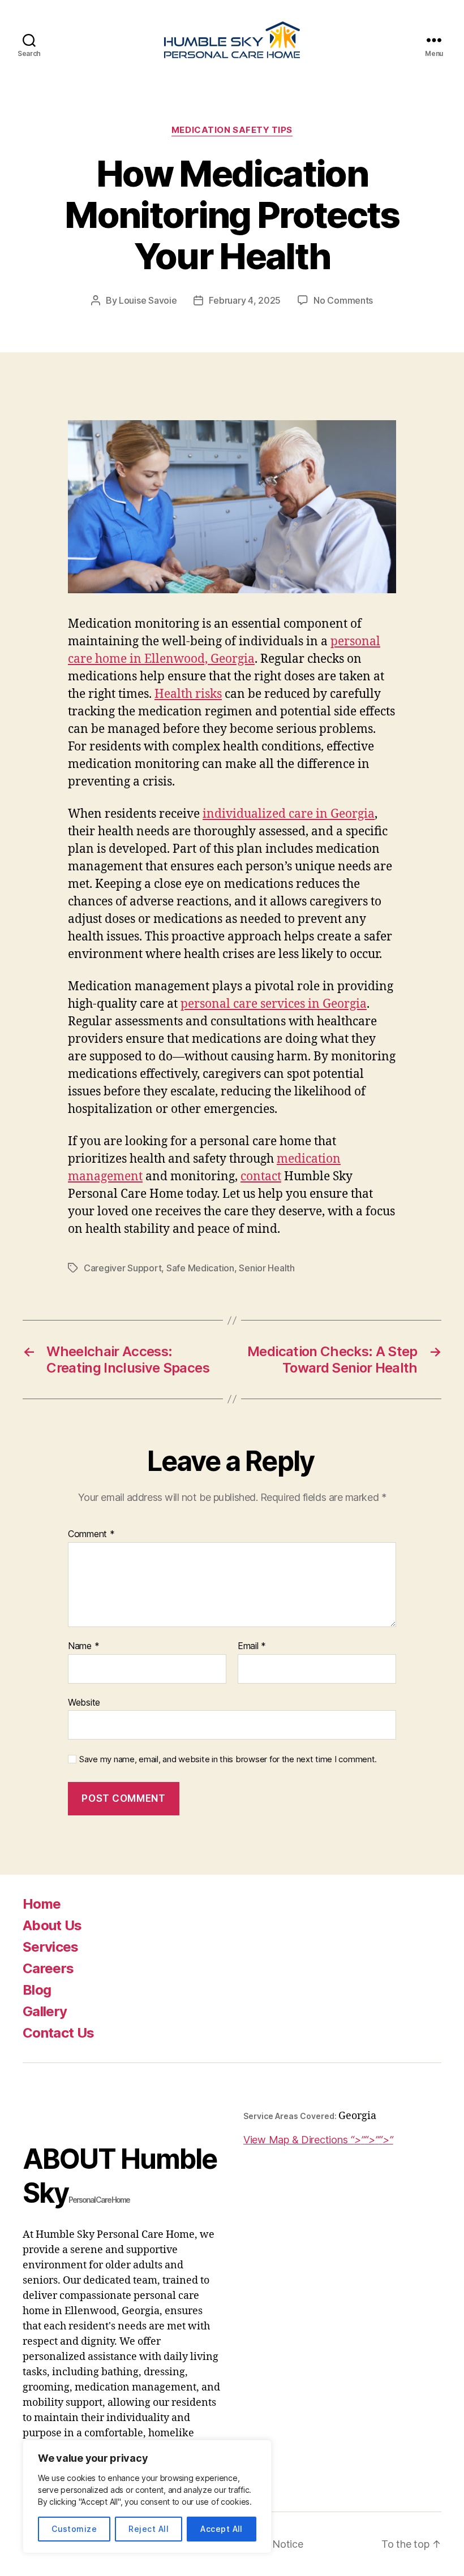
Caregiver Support (123, 1268)
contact (261, 1177)
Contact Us (58, 2033)
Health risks (188, 694)
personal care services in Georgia (274, 1004)
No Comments (343, 300)
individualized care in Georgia (289, 814)
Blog (37, 1990)
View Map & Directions (316, 2140)
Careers (48, 1968)
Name (83, 1646)
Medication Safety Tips (232, 130)
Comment (91, 1534)
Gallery (45, 2011)
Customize (74, 2529)
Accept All (222, 2529)
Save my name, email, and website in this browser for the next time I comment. (228, 1759)
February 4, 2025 (245, 300)
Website (84, 1702)
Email (252, 1646)
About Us (52, 1925)
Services (51, 1947)
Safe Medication (200, 1268)
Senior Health (267, 1268)
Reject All (149, 2529)
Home (42, 1904)
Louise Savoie (148, 300)
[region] (147, 2497)
